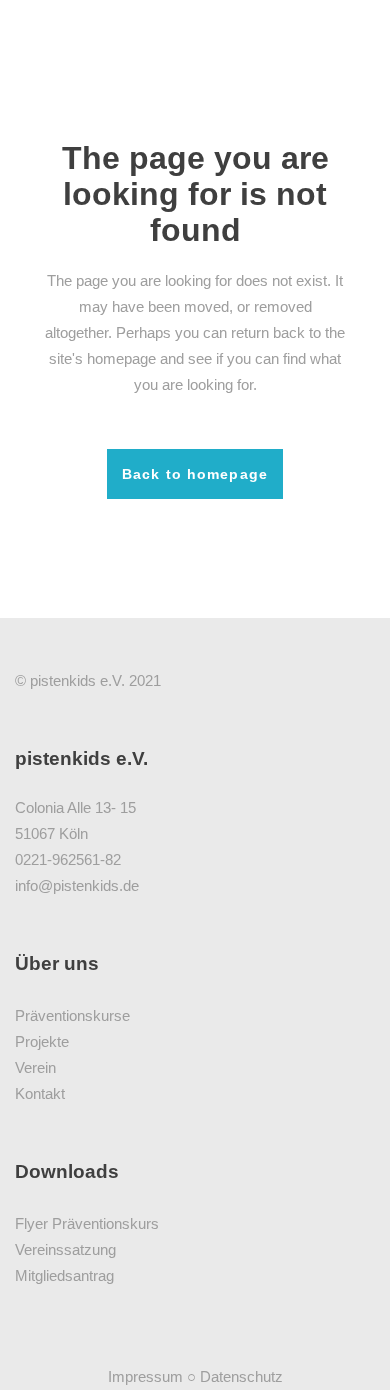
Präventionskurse (72, 1015)
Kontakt (40, 1093)
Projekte (42, 1041)
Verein (35, 1067)
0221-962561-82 (68, 859)
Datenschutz (241, 1376)
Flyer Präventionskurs (87, 1223)
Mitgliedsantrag (64, 1275)
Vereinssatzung (65, 1249)
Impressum (145, 1376)
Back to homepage (195, 474)
